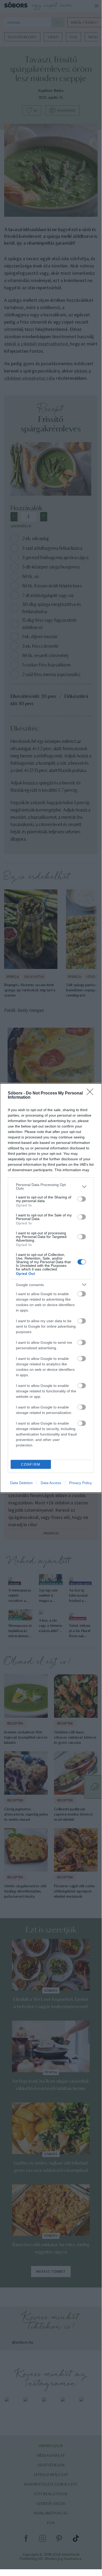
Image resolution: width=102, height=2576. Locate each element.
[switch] (82, 1199)
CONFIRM (31, 1464)
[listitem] (51, 1187)
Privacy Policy (80, 1483)
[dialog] (51, 1288)
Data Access (51, 1483)
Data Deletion (21, 1483)
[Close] (92, 1093)
